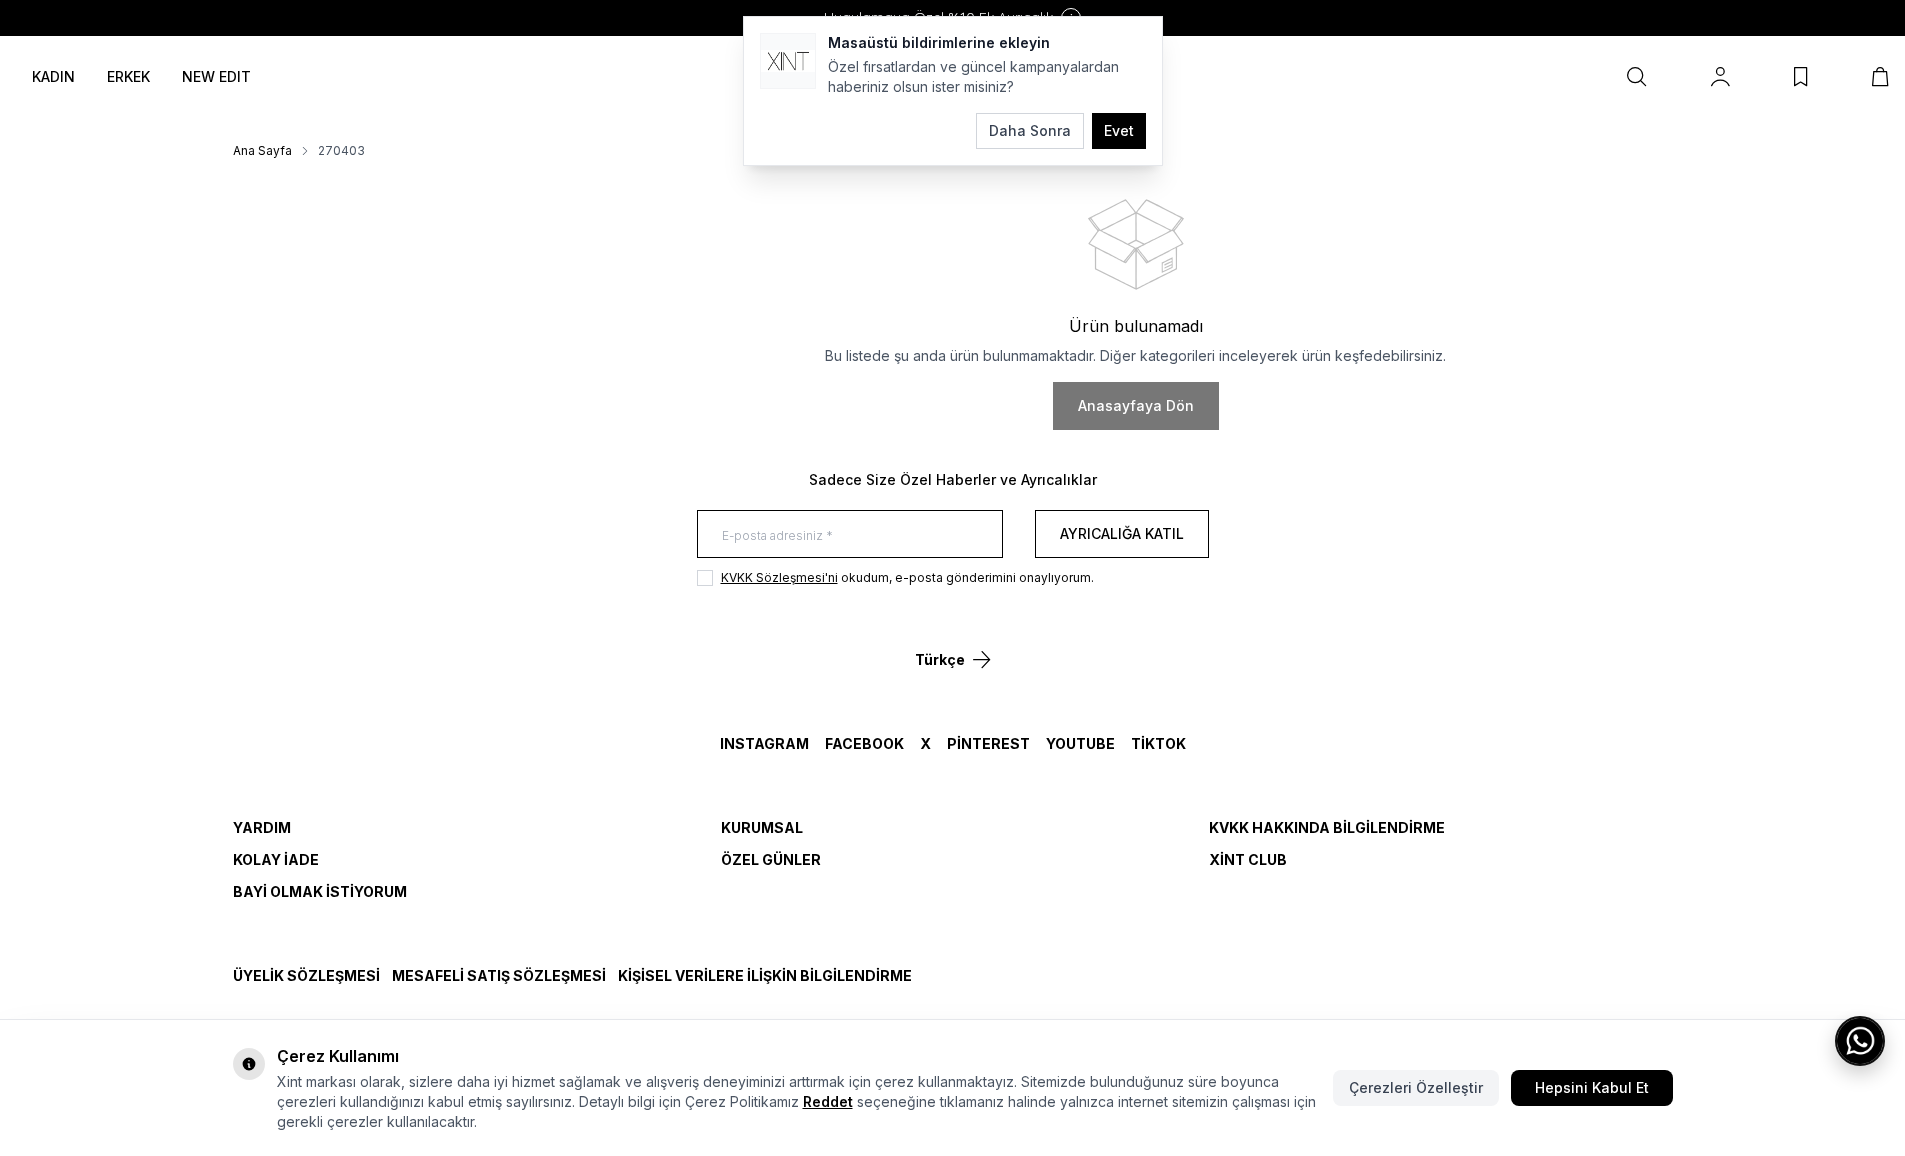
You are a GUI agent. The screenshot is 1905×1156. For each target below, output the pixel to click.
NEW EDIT (216, 76)
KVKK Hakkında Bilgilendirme (1327, 827)
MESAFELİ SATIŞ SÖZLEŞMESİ (499, 975)
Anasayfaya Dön (1136, 405)
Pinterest (988, 743)
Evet (1119, 130)
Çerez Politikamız (742, 1101)
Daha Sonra (1030, 130)
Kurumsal (762, 827)
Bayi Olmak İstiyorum (320, 891)
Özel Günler (771, 859)
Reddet (828, 1101)
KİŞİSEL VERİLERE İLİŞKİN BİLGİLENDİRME (765, 975)
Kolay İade (276, 859)
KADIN (53, 76)
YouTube (1080, 743)
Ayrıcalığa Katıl (1122, 533)
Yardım (262, 827)
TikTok (1158, 743)
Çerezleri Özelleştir (1416, 1087)
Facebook (864, 743)
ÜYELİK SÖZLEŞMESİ (306, 975)
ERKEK (128, 76)
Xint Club (1248, 859)
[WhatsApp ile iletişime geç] (1860, 1041)
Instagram (764, 743)
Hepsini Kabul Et (1592, 1087)
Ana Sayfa (262, 150)
